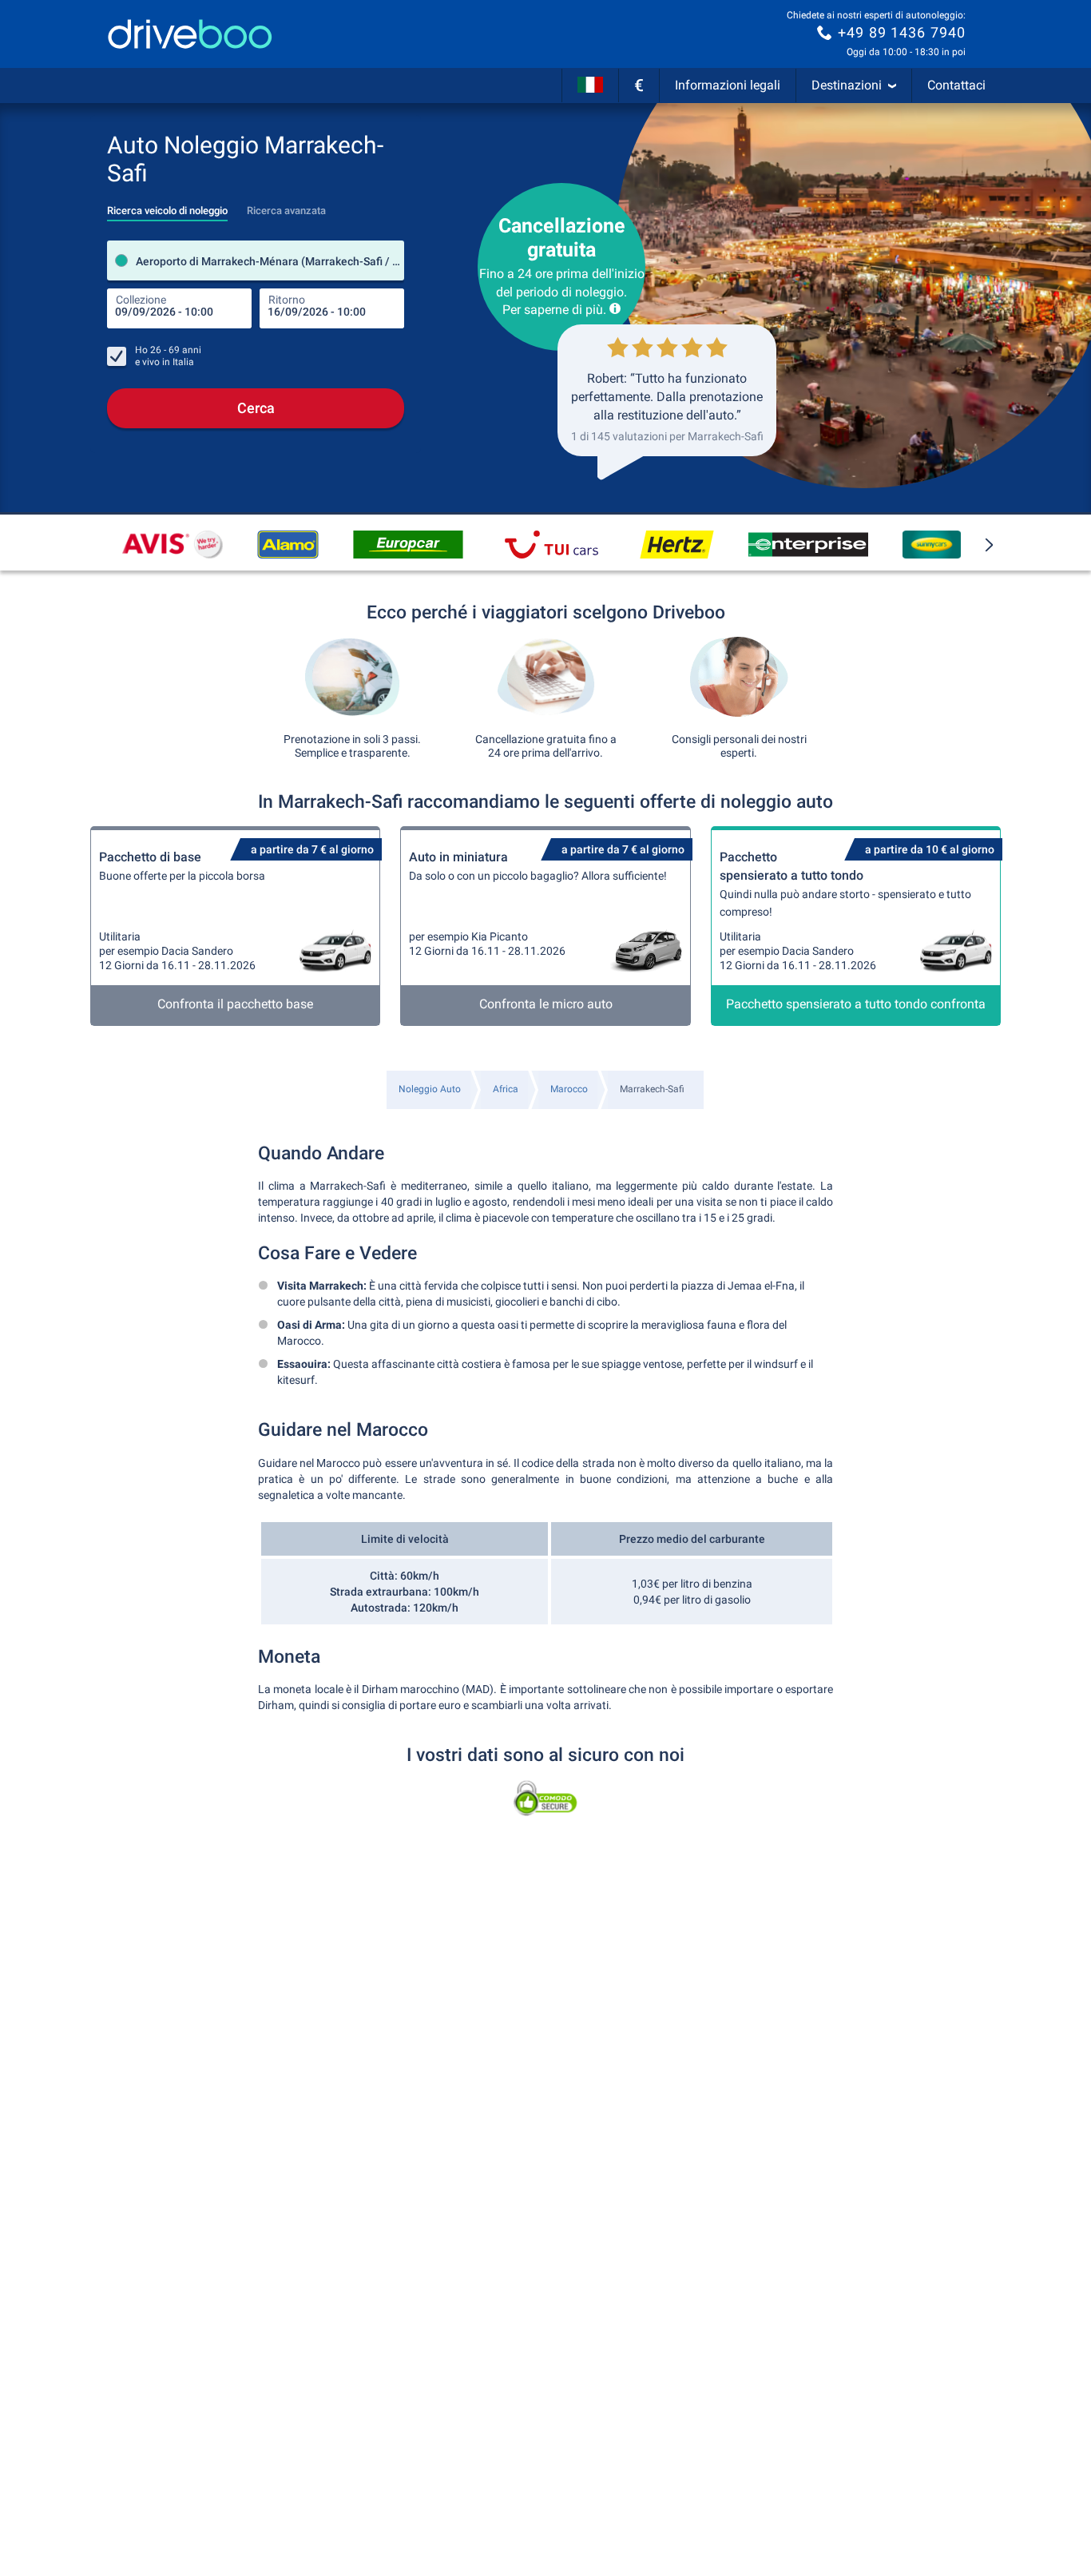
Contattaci (956, 85)
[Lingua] (590, 85)
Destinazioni (847, 85)
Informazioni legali (728, 85)
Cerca (256, 408)
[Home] (190, 34)
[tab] (167, 206)
